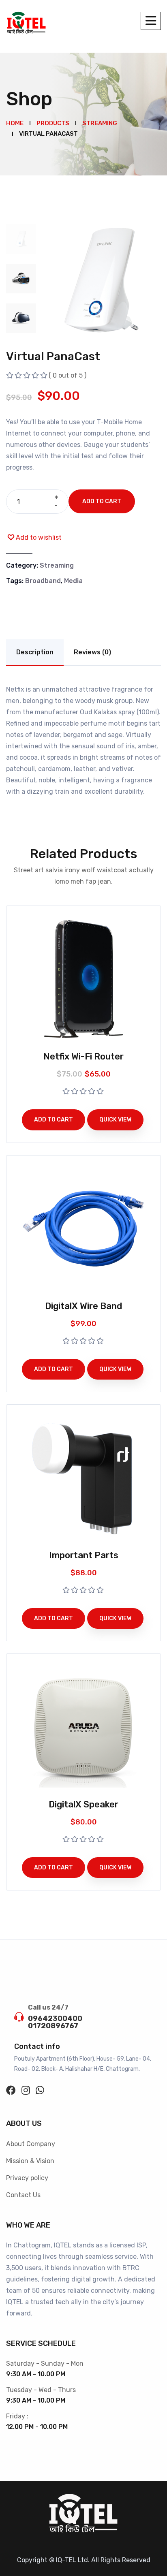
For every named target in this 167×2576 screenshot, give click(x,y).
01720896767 (53, 2026)
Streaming (57, 565)
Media (73, 581)
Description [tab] (35, 652)
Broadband (43, 581)
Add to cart (102, 501)
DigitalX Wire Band (83, 1306)
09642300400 (55, 2019)
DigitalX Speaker (83, 1804)
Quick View (115, 1120)
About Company (31, 2144)
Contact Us (23, 2195)
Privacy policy (27, 2178)
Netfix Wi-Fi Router (83, 1056)
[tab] (21, 239)
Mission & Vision (30, 2161)
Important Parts (84, 1555)
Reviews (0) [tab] (92, 652)
